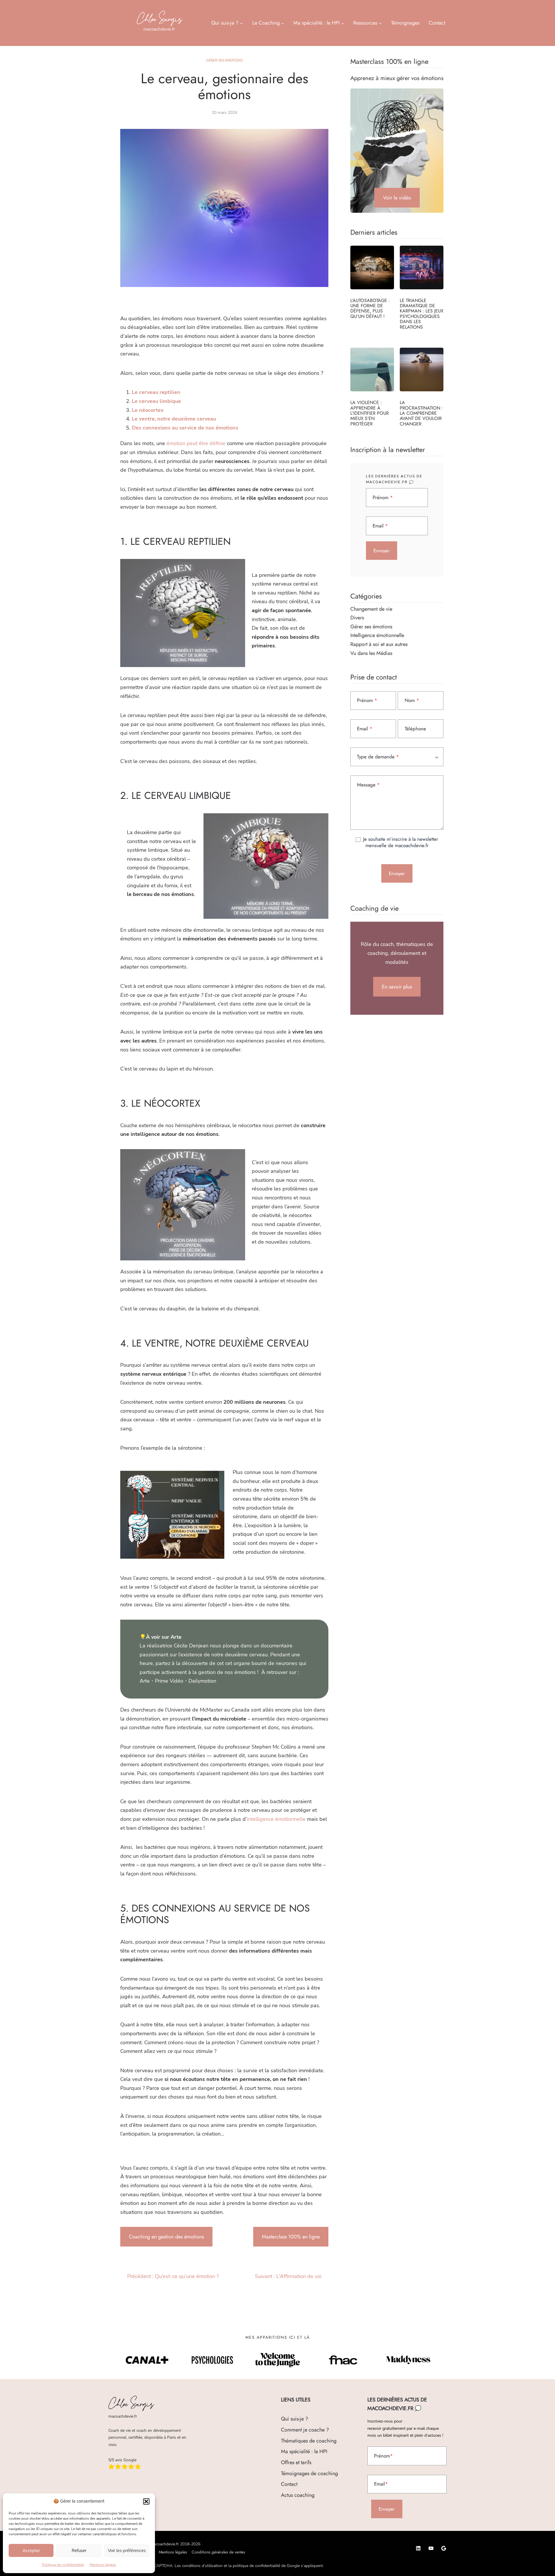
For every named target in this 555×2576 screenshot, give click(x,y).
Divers (357, 618)
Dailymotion (202, 1681)
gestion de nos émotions (227, 1672)
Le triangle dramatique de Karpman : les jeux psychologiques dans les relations (422, 314)
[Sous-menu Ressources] (380, 23)
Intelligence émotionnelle (377, 635)
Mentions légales (103, 2565)
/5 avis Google (122, 2460)
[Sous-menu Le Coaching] (283, 23)
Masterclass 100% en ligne (291, 2237)
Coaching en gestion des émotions (166, 2237)
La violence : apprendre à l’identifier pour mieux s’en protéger (370, 413)
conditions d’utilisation (202, 2566)
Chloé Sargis (159, 19)
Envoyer (382, 551)
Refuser (79, 2551)
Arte (145, 1681)
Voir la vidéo (397, 198)
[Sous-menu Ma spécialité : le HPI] (343, 23)
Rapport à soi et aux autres (379, 644)
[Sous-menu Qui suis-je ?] (242, 23)
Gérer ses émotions (224, 60)
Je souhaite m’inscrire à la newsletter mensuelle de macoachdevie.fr (400, 842)
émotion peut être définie (196, 443)
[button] (146, 2501)
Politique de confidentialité (63, 2565)
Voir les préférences (127, 2551)
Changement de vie (371, 609)
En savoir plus (397, 987)
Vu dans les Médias (371, 653)
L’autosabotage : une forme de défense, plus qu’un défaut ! (370, 308)
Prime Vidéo (169, 1681)
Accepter (31, 2551)
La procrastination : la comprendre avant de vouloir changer (421, 413)
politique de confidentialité (256, 2566)
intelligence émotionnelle (276, 1819)
